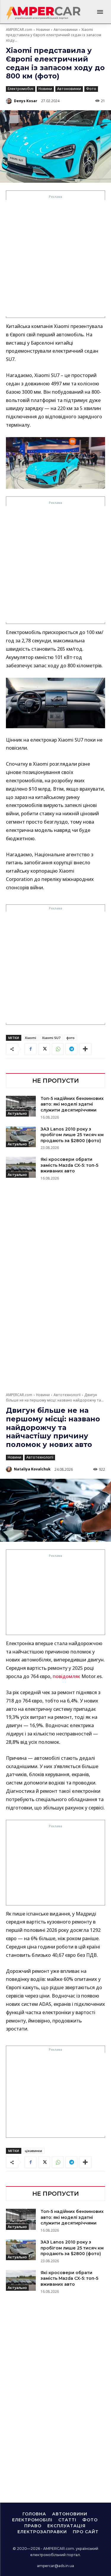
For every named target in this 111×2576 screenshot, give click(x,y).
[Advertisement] (55, 258)
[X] (44, 1049)
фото (70, 1038)
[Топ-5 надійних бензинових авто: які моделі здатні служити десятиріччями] (21, 1106)
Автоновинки (66, 30)
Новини (43, 30)
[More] (85, 1049)
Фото (91, 89)
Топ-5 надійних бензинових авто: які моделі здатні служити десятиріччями (72, 1104)
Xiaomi (30, 1038)
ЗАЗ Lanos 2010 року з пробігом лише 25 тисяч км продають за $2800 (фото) (72, 1135)
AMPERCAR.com (19, 30)
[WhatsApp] (58, 1049)
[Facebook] (30, 1049)
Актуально (17, 1113)
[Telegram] (71, 1049)
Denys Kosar (26, 101)
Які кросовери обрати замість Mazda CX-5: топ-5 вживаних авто (69, 1165)
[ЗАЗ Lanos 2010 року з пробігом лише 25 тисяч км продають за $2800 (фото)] (21, 1137)
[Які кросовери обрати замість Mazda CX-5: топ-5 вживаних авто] (21, 1167)
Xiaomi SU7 (51, 1038)
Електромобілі (21, 89)
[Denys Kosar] (9, 101)
